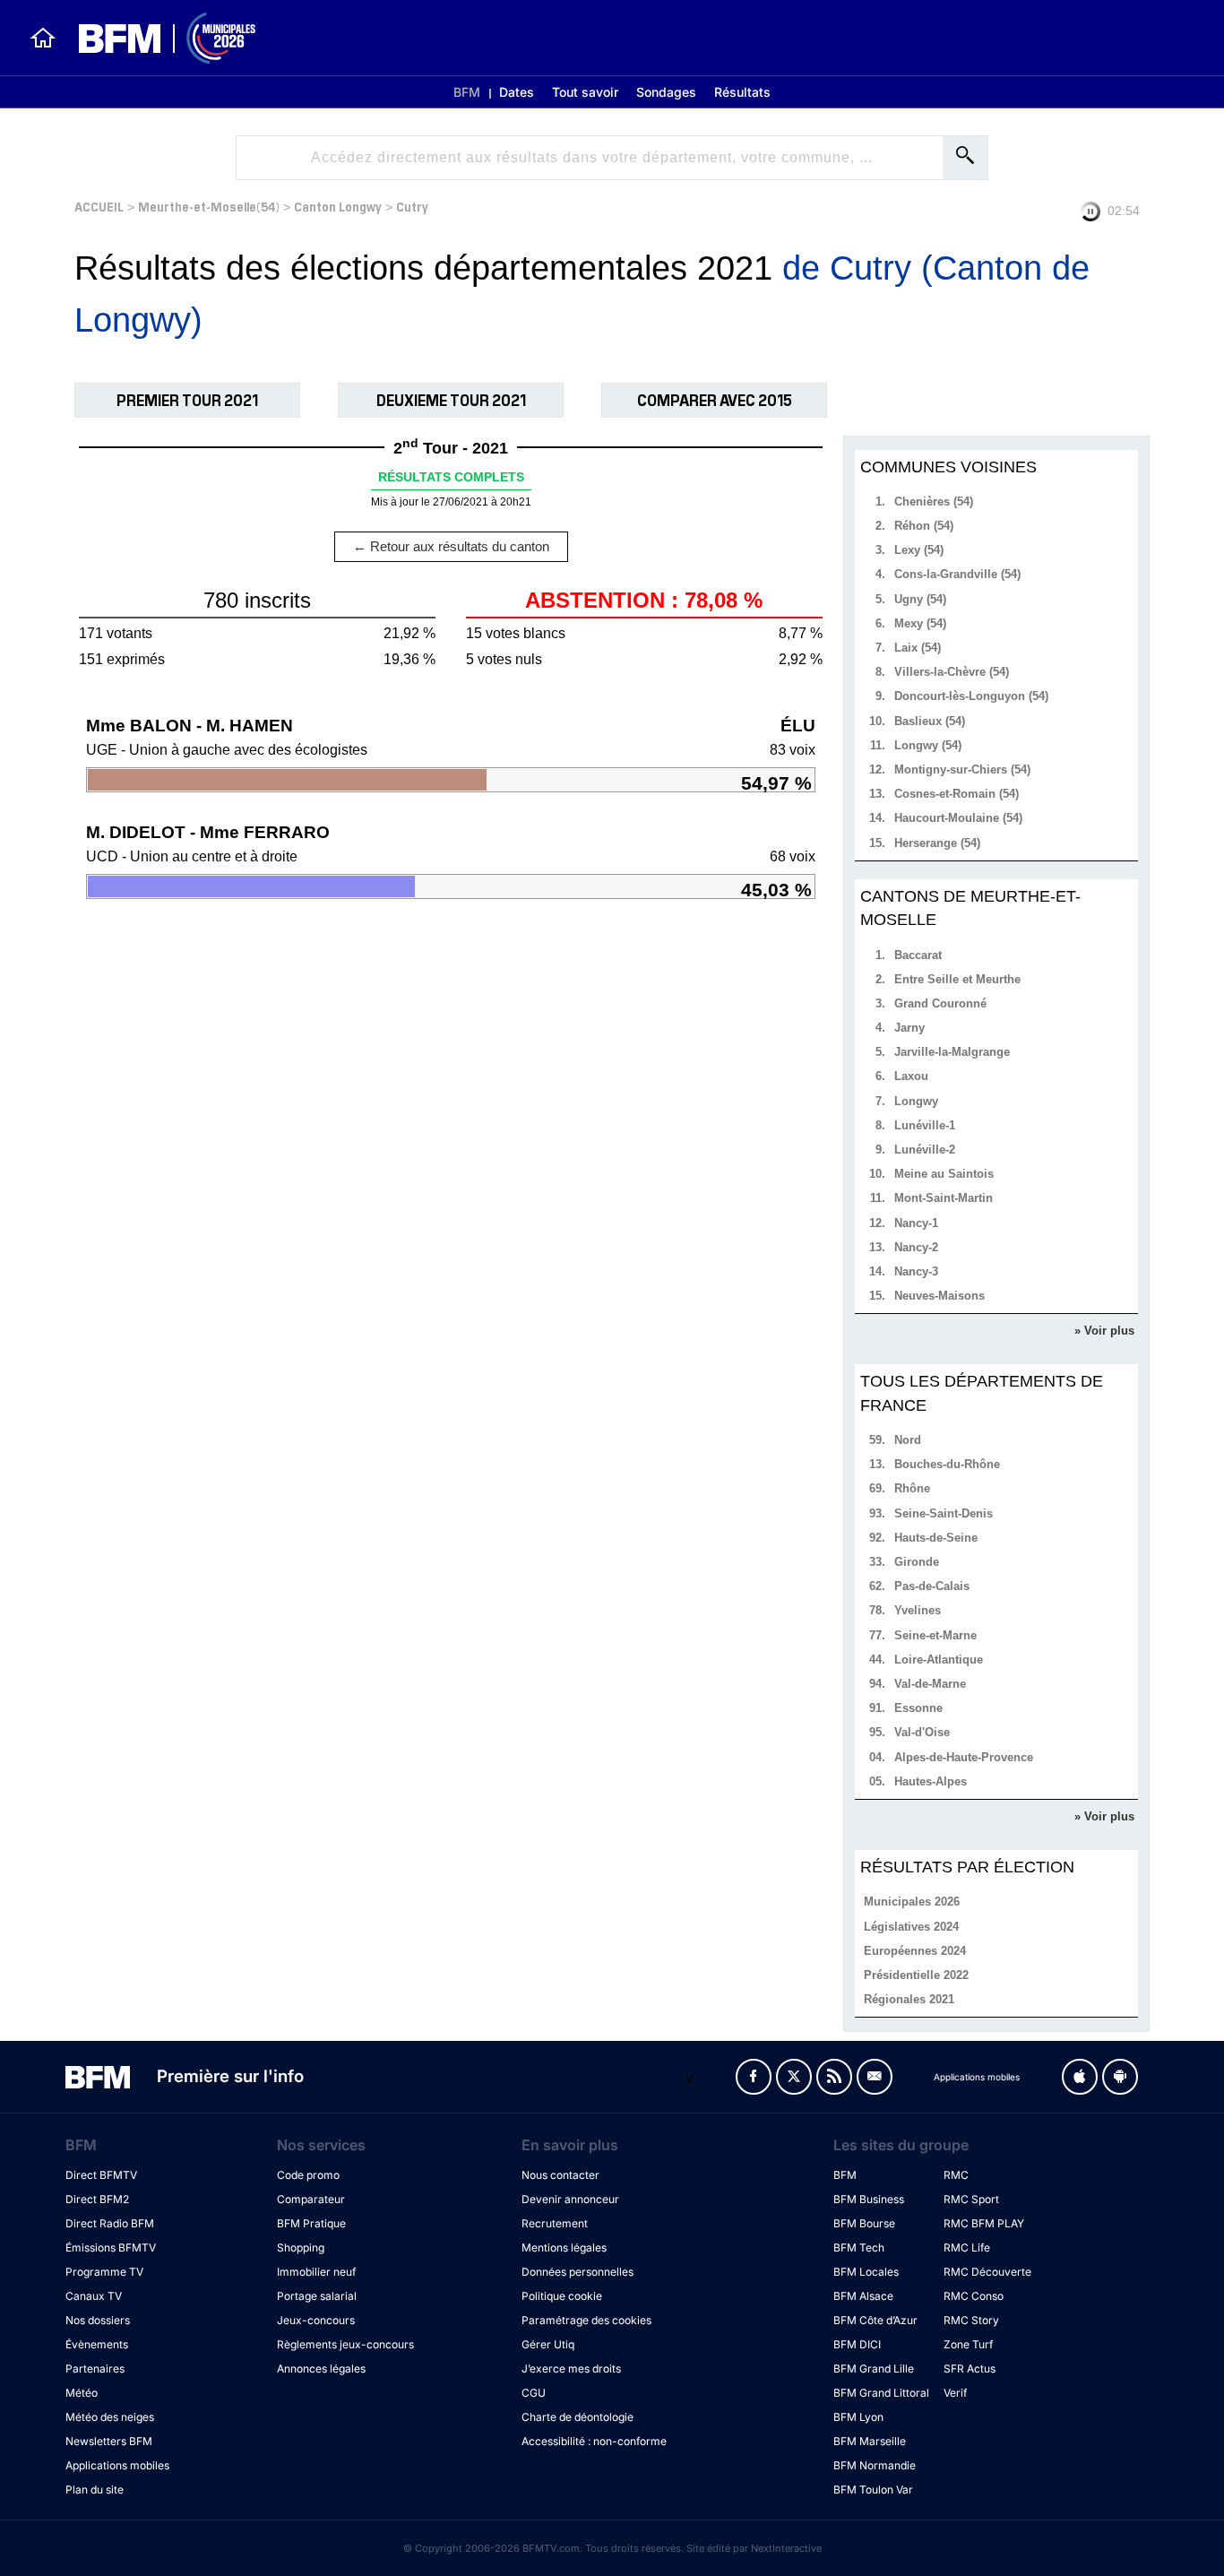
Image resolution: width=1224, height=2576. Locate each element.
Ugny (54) (920, 599)
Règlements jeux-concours (345, 2344)
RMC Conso (974, 2296)
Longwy (916, 1101)
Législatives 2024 (911, 1927)
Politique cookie (562, 2296)
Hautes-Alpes (931, 1781)
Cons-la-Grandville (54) (957, 574)
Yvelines (918, 1610)
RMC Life (967, 2248)
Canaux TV (94, 2296)
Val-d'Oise (922, 1732)
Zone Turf (968, 2344)
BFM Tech (859, 2248)
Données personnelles (578, 2272)
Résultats (742, 92)
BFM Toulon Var (873, 2490)
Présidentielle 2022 (916, 1975)
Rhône (912, 1488)
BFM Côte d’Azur (875, 2320)
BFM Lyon (858, 2417)
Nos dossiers (98, 2320)
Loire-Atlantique (939, 1660)
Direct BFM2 (97, 2199)
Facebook (754, 2077)
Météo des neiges (110, 2417)
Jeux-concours (316, 2320)
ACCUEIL (99, 206)
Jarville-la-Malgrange (952, 1052)
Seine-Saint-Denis (944, 1513)
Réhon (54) (924, 526)
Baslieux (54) (930, 721)
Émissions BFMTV (111, 2248)
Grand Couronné (940, 1003)
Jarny (909, 1028)
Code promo (308, 2175)
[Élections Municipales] (156, 38)
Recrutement (555, 2223)
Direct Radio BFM (110, 2223)
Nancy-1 (916, 1223)
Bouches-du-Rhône (947, 1464)
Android (1120, 2077)
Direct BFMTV (101, 2175)
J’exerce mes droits (571, 2369)
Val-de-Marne (930, 1684)
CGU (534, 2393)
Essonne (918, 1708)
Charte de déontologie (578, 2417)
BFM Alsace (863, 2296)
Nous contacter (560, 2175)
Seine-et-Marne (935, 1635)
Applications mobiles (117, 2465)
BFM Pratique (311, 2223)
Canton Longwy (338, 206)
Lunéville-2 (925, 1150)
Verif (955, 2393)
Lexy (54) (919, 550)
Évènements (97, 2344)
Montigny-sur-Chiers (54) (962, 769)
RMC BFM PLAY (984, 2223)
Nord (908, 1440)
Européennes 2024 (915, 1951)
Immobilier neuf (316, 2272)
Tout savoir (585, 92)
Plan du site (95, 2490)
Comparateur (311, 2199)
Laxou (911, 1076)
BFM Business (869, 2199)
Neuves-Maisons (940, 1296)
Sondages (666, 92)
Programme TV (104, 2272)
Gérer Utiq (548, 2344)
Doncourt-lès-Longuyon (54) (971, 696)
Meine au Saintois (944, 1174)
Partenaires (95, 2369)
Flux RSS (834, 2077)
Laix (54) (918, 648)
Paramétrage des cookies (586, 2320)
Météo (82, 2393)
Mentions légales (564, 2248)
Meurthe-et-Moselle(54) (209, 206)
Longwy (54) (928, 745)
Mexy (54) (920, 623)
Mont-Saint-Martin (944, 1198)
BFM (467, 92)
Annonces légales (321, 2369)
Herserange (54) (937, 843)
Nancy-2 (916, 1247)
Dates (517, 92)
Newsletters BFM (109, 2441)
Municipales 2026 (912, 1902)
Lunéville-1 (925, 1125)
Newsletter (875, 2077)
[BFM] (43, 38)
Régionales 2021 (909, 1999)
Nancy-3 (916, 1271)
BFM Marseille (870, 2441)
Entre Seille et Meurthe (957, 979)
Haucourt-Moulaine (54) (958, 818)
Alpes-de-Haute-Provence (964, 1757)
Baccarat (918, 955)
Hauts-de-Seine (936, 1538)
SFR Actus (970, 2369)
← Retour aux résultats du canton (451, 546)
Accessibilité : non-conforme (594, 2441)
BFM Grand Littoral (881, 2393)
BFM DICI (857, 2344)
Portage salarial (317, 2296)
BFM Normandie (875, 2465)
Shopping (301, 2248)
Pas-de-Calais (932, 1586)
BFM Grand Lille (874, 2369)
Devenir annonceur (570, 2199)
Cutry (412, 206)
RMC (956, 2175)
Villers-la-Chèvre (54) (952, 672)
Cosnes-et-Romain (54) (957, 794)
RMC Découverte (987, 2272)
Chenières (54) (934, 501)
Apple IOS (1080, 2077)
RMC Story (971, 2320)
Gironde (917, 1562)
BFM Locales (866, 2272)
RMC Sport (971, 2199)
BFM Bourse (864, 2223)
